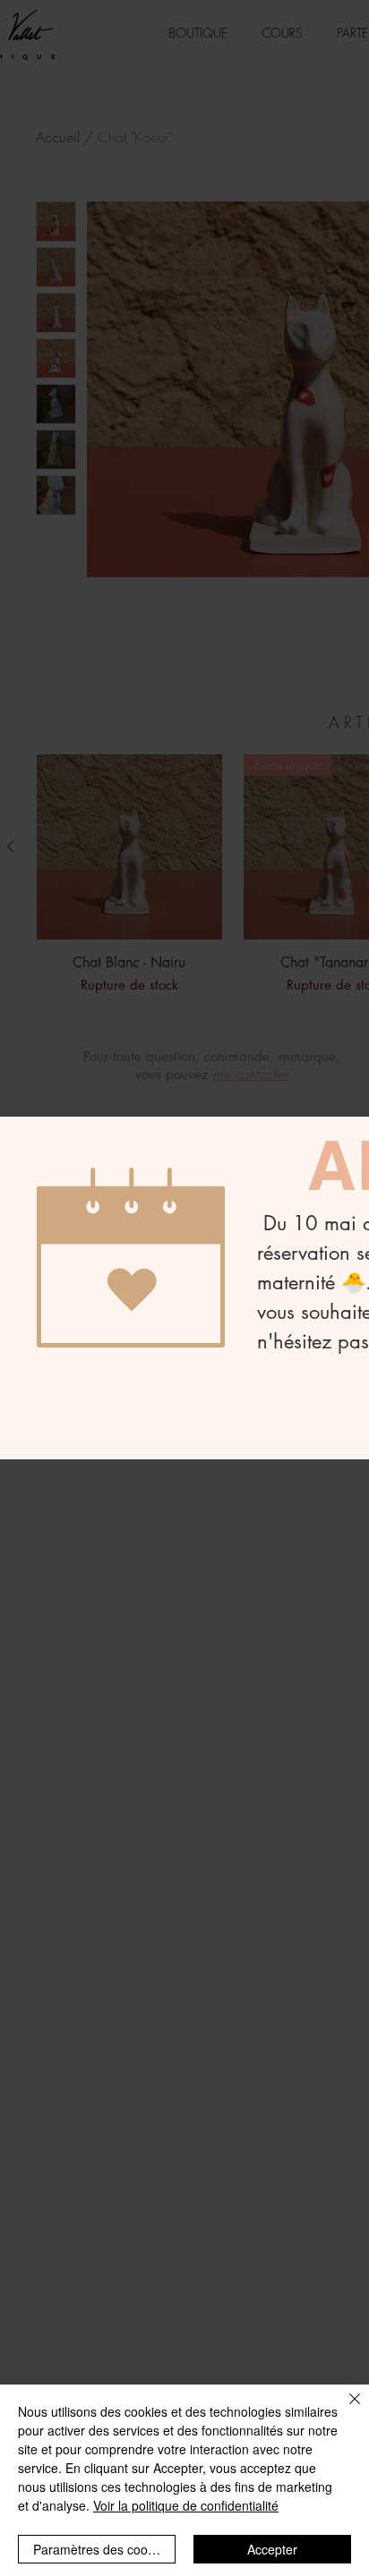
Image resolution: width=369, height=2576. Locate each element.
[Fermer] (344, 2410)
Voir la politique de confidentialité (186, 2505)
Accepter (272, 2549)
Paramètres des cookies (102, 2549)
